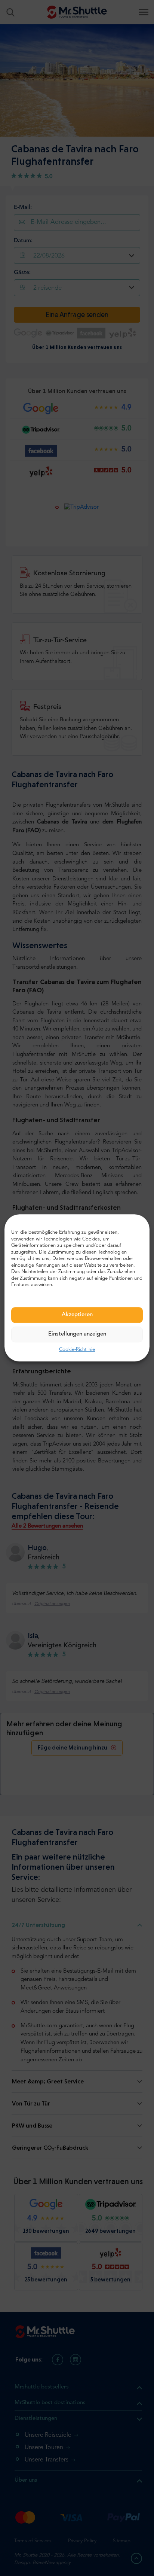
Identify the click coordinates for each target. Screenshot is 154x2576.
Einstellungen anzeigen (77, 1334)
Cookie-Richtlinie (77, 1350)
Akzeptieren (77, 1315)
